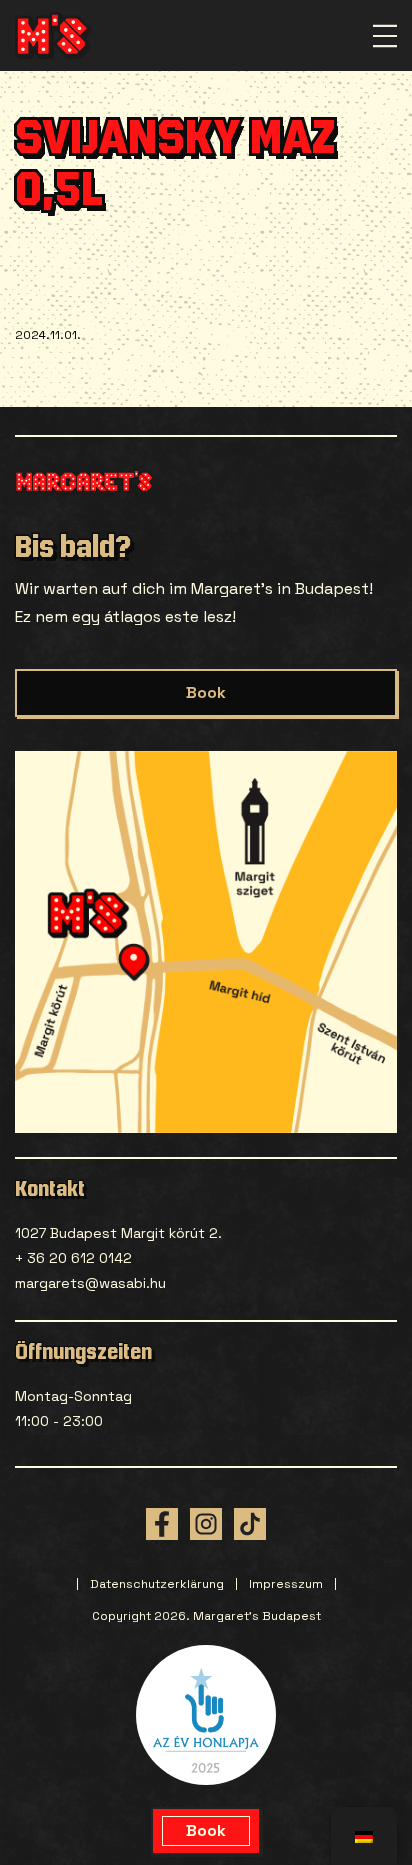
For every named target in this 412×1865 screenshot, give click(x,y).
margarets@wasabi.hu (90, 1283)
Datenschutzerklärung (157, 1584)
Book (206, 692)
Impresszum (286, 1584)
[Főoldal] (53, 35)
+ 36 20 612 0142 (73, 1258)
